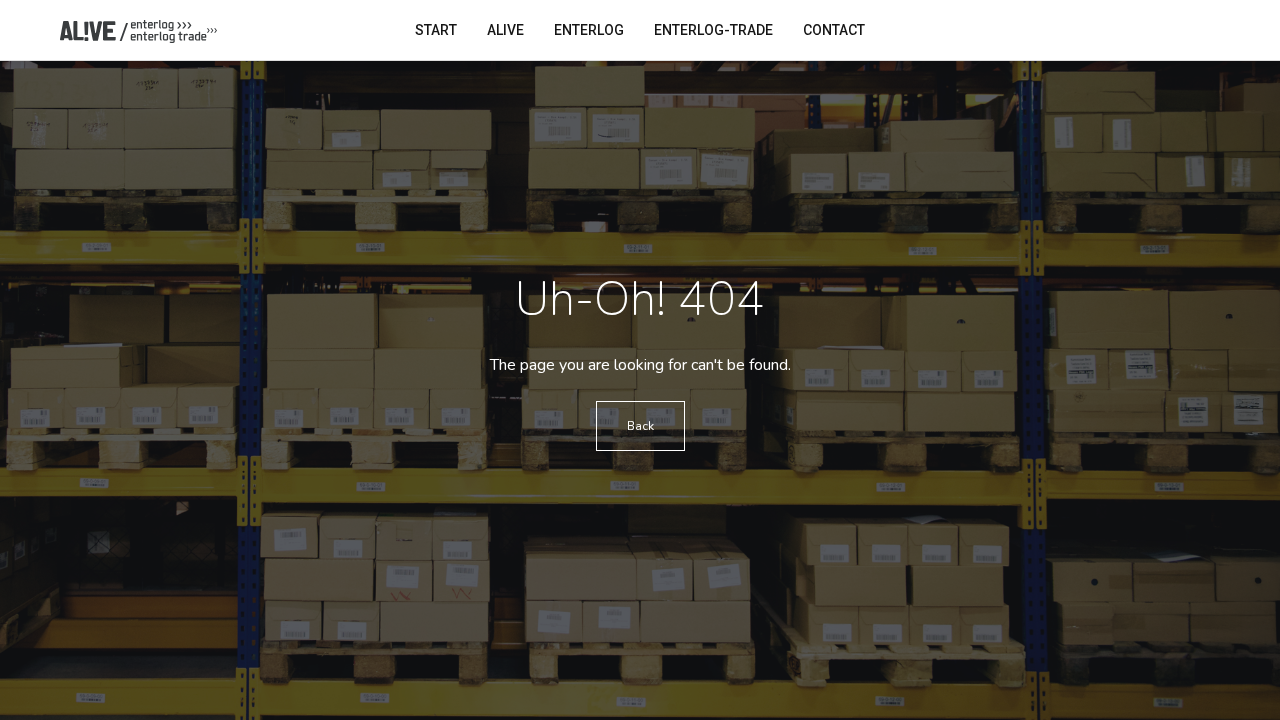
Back (640, 426)
